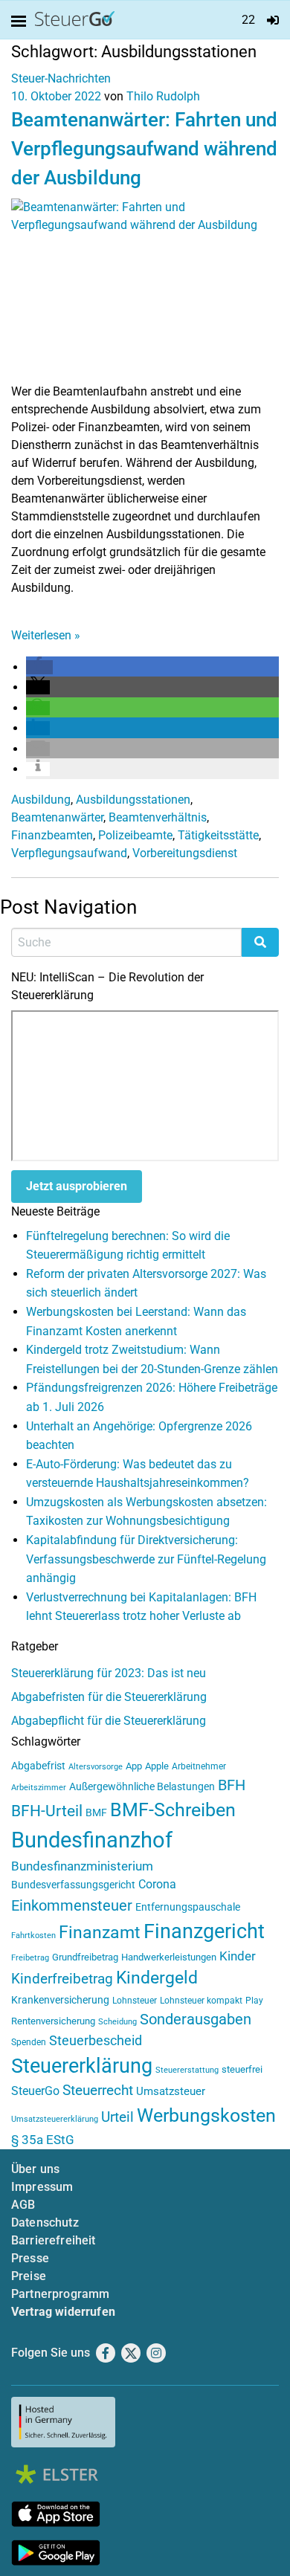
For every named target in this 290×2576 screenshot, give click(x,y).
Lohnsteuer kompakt (201, 2001)
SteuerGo (35, 2091)
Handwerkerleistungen (169, 1957)
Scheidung (117, 2022)
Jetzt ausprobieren (77, 1186)
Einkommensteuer (72, 1905)
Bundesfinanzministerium (82, 1866)
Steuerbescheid (96, 2040)
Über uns (35, 2169)
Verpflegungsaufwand (69, 853)
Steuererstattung (187, 2070)
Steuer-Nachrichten (61, 78)
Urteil (117, 2117)
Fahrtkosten (33, 1936)
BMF (96, 1812)
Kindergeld (157, 1978)
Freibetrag (30, 1958)
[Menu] (22, 22)
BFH (232, 1785)
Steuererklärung (82, 2066)
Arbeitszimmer (39, 1788)
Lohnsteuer (135, 2001)
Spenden (29, 2042)
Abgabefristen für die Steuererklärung (109, 1697)
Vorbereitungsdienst (185, 853)
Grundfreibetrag (85, 1957)
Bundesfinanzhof (92, 1840)
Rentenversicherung (53, 2021)
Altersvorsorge (96, 1767)
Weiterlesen (46, 635)
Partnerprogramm (60, 2294)
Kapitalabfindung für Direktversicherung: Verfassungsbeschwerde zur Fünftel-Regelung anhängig (146, 1559)
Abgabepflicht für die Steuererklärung (109, 1721)
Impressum (42, 2187)
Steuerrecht (98, 2091)
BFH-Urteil (47, 1811)
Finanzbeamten (52, 835)
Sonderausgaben (196, 2020)
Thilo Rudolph (163, 96)
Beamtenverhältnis (158, 817)
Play (254, 2001)
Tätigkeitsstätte (218, 835)
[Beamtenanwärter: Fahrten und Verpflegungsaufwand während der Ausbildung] (145, 290)
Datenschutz (45, 2222)
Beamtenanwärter (57, 817)
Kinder (238, 1956)
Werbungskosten (206, 2115)
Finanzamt (100, 1932)
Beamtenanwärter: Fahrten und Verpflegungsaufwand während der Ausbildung (144, 149)
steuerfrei (242, 2069)
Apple (157, 1766)
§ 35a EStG (43, 2140)
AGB (23, 2205)
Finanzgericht (204, 1931)
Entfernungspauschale (188, 1907)
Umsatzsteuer (171, 2091)
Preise (29, 2276)
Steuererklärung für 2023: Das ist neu (109, 1673)
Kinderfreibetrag (62, 1979)
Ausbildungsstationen (133, 800)
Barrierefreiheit (54, 2240)
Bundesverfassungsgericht (73, 1885)
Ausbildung (41, 800)
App (134, 1766)
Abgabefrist (38, 1766)
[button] (39, 667)
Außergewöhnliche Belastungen (142, 1787)
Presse (30, 2258)
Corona (157, 1884)
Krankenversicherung (60, 2000)
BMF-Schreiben (173, 1810)
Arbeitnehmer (199, 1766)
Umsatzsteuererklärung (55, 2119)
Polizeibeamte (135, 835)
